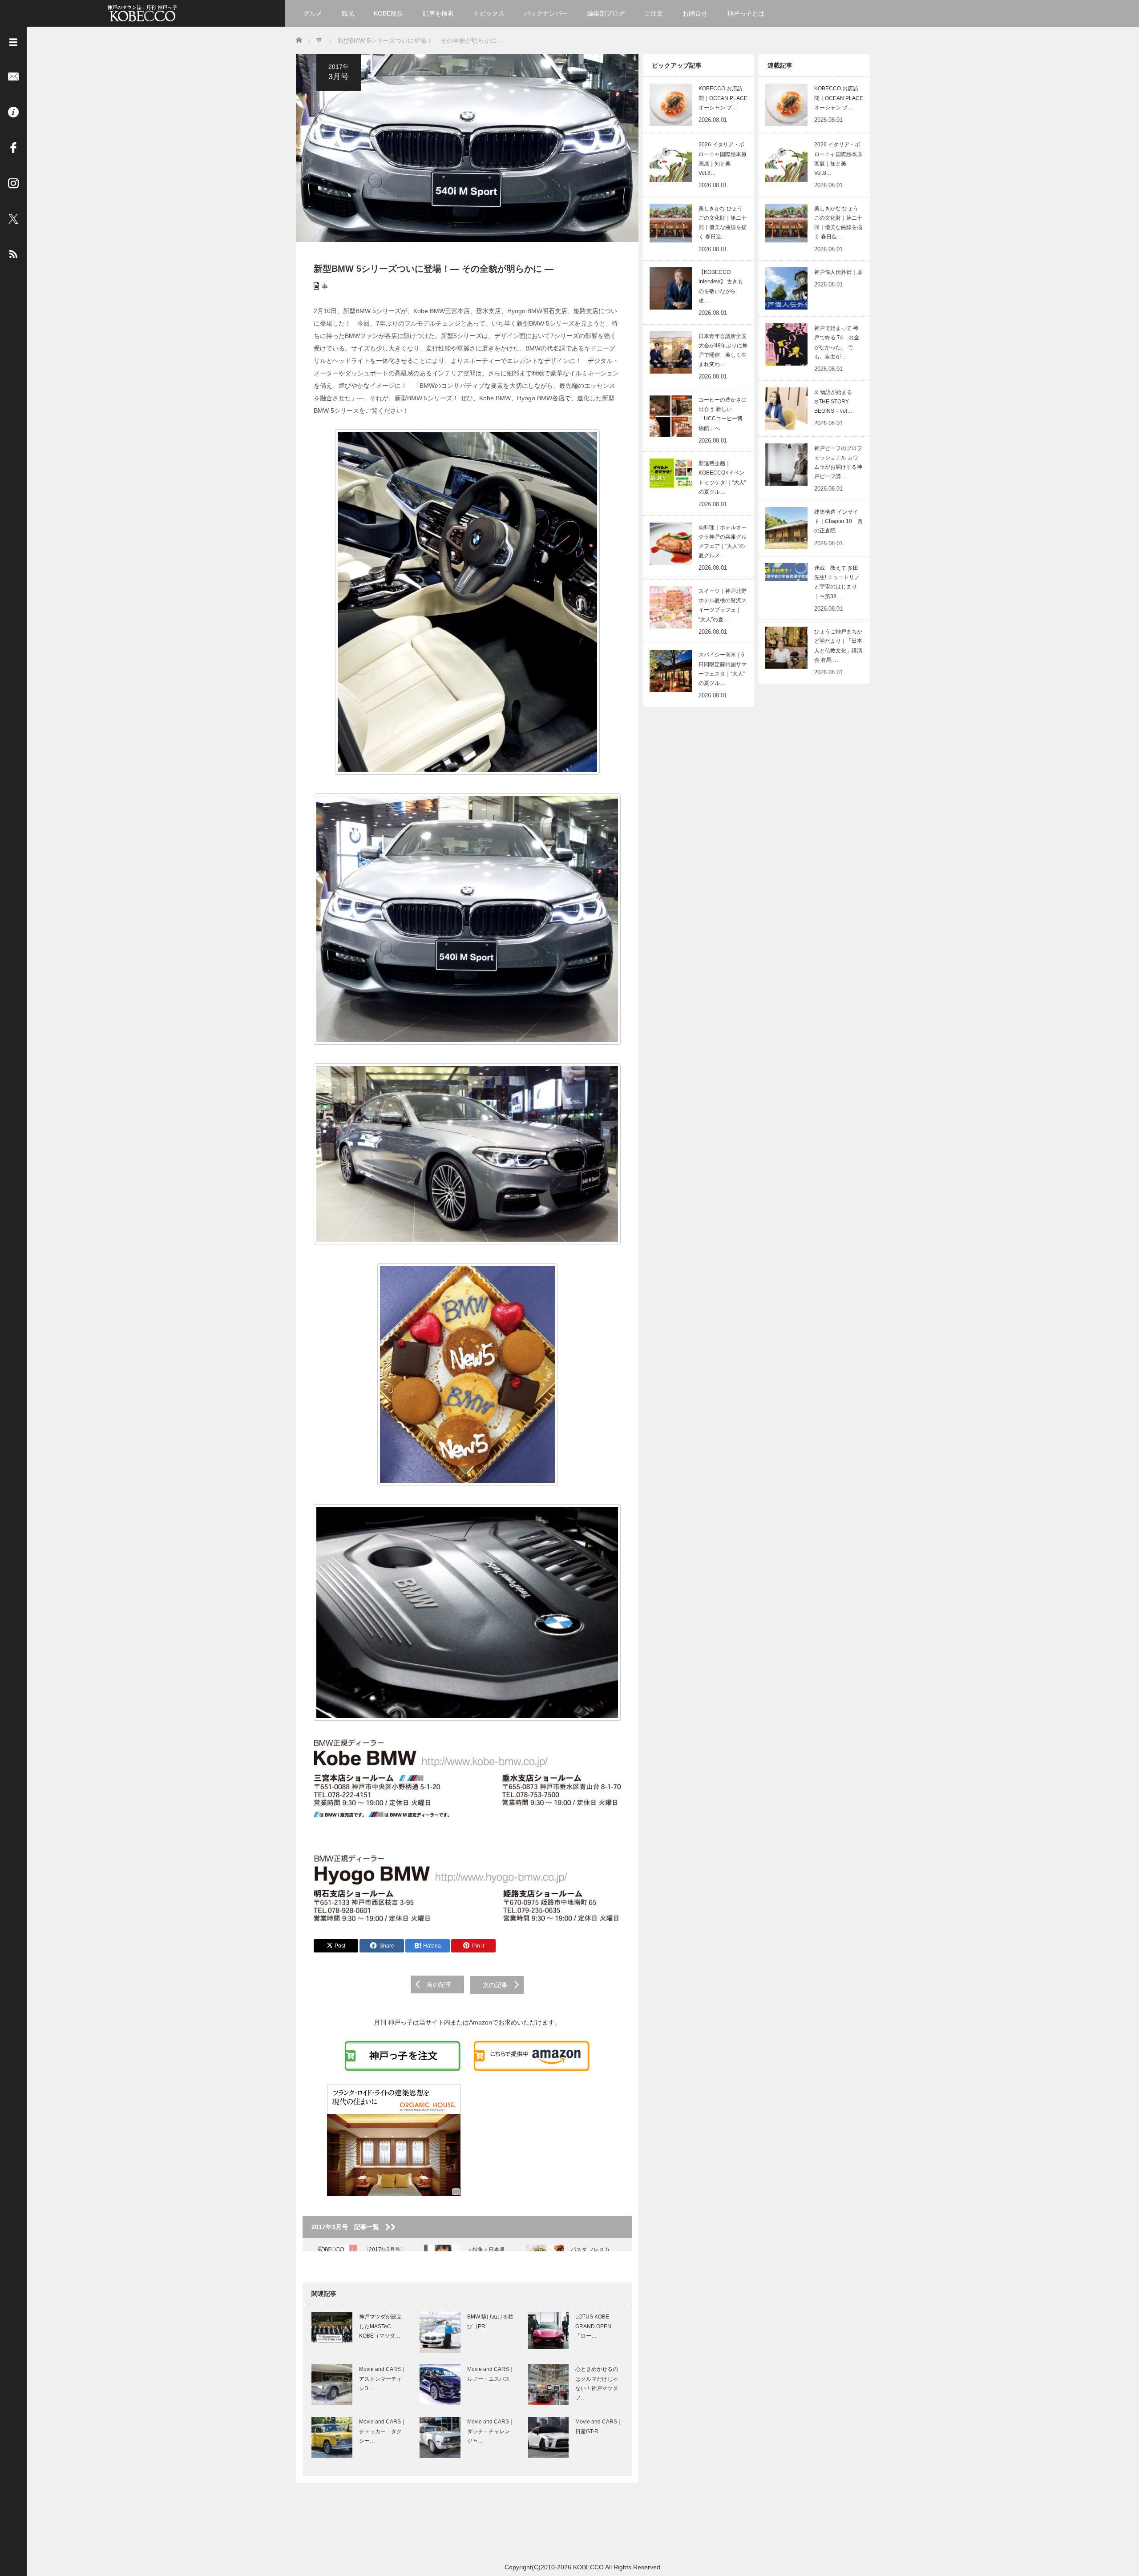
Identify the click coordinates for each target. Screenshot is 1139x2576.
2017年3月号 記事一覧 (348, 2227)
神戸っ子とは (746, 13)
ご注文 (654, 13)
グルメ (313, 13)
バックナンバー (546, 13)
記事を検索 (438, 13)
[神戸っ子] (142, 12)
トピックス (489, 13)
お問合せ (695, 13)
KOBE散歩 (388, 13)
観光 (348, 13)
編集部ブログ (606, 13)
